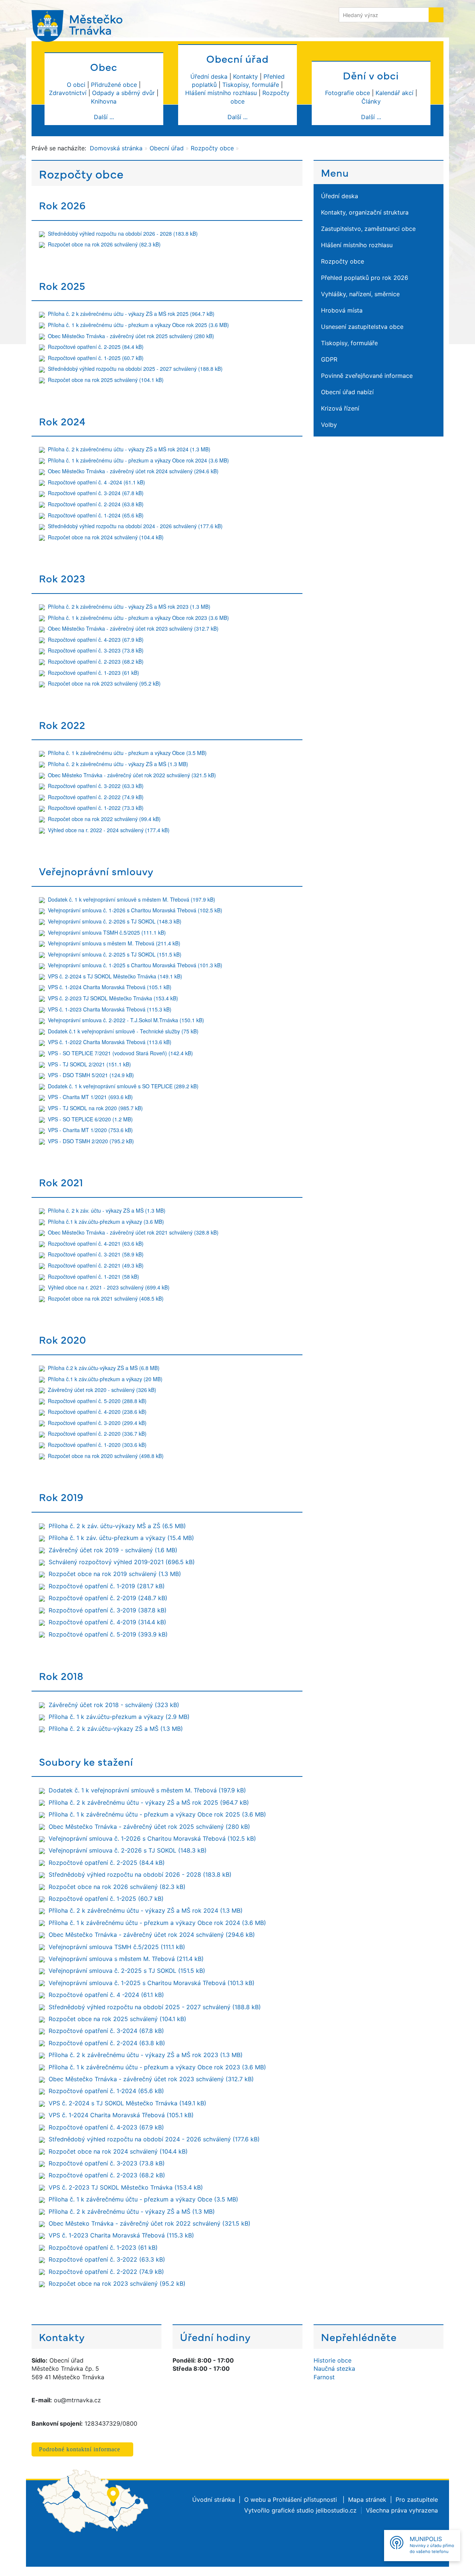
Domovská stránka (116, 148)
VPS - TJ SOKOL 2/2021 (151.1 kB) (89, 1064)
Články (371, 101)
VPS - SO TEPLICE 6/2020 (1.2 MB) (90, 1119)
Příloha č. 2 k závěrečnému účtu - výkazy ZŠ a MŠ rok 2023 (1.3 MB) (129, 607)
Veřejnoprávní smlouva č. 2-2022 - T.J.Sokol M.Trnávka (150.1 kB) (126, 1020)
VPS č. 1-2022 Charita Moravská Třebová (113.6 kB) (110, 1042)
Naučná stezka (334, 2369)
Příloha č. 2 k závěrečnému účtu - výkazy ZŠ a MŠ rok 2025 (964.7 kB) (131, 314)
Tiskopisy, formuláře (251, 85)
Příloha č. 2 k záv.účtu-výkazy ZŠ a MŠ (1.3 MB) (116, 1729)
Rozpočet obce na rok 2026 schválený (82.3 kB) (104, 244)
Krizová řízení (340, 408)
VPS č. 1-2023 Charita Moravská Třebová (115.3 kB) (110, 1009)
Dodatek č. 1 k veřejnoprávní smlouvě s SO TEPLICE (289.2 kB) (123, 1086)
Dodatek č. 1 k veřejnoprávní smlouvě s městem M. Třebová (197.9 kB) (132, 899)
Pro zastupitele (417, 2500)
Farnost (324, 2377)
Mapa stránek (367, 2500)
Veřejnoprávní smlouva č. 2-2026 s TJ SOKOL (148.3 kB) (115, 921)
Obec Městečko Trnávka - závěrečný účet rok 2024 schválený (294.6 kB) (133, 471)
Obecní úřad (167, 148)
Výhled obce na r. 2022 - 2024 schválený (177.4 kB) (109, 830)
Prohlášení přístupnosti (306, 2500)
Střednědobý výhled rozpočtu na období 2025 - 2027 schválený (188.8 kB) (135, 369)
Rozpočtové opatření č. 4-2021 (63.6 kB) (96, 1243)
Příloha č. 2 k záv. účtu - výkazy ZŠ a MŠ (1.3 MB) (107, 1210)
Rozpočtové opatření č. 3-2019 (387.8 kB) (108, 1610)
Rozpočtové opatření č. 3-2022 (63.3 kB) (96, 786)
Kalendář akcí (394, 93)
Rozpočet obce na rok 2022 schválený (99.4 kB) (104, 819)
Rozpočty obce (212, 148)
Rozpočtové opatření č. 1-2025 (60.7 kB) (96, 358)
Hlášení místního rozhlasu (221, 93)
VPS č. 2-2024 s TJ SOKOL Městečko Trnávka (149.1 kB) (115, 976)
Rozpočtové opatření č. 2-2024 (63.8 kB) (96, 504)
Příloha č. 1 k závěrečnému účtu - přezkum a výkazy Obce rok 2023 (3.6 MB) (138, 618)
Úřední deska (209, 76)
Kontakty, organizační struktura (365, 212)
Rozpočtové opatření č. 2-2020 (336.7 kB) (97, 1434)
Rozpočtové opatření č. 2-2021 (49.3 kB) (96, 1265)
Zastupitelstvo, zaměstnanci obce (368, 229)
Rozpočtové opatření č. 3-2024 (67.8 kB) (96, 493)
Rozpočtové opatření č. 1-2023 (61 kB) (94, 673)
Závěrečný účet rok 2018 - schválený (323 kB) (114, 1705)
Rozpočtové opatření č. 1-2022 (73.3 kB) (96, 808)
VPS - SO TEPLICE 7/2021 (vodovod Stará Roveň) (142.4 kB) (120, 1053)
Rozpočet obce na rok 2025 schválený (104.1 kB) (106, 380)
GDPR (329, 359)
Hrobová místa (342, 310)
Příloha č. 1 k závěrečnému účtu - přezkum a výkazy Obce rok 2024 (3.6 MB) (138, 460)
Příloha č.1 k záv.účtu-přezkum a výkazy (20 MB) (105, 1379)
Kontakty (245, 76)
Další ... (104, 117)
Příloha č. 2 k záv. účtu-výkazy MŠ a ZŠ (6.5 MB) (117, 1526)
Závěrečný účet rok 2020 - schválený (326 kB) (102, 1390)
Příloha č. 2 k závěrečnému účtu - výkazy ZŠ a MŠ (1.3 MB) (118, 764)
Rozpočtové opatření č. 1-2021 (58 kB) (94, 1276)
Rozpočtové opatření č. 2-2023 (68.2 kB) (96, 661)
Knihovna (104, 101)
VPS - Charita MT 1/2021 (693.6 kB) (90, 1097)
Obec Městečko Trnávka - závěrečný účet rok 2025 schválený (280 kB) (131, 336)
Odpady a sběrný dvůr (123, 93)
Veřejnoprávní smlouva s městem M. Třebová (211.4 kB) (114, 943)
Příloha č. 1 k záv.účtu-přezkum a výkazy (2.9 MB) (119, 1717)
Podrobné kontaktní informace (80, 2449)
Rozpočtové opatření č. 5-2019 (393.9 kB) (108, 1634)
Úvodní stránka (214, 2500)
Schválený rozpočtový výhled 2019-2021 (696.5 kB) (122, 1562)
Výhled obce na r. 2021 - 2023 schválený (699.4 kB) (109, 1287)
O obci (76, 85)
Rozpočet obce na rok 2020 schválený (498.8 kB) (106, 1456)
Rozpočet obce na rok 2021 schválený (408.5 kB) (106, 1298)
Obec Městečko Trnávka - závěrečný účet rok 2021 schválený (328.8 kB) (133, 1232)
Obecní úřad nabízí (347, 392)
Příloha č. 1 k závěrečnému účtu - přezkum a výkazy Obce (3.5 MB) (127, 753)
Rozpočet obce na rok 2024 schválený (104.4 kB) (106, 537)
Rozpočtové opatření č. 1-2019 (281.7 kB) (107, 1586)
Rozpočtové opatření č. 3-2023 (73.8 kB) (96, 650)
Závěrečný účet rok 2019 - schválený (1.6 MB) (113, 1550)
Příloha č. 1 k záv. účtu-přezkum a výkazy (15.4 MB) (121, 1538)
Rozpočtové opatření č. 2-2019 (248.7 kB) (108, 1598)
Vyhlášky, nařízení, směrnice (360, 294)
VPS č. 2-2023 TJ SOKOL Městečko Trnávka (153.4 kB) (113, 998)
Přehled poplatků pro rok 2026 (365, 278)
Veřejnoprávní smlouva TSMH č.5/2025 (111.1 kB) (107, 932)
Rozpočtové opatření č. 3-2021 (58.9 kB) (96, 1254)
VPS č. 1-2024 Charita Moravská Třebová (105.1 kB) (110, 987)
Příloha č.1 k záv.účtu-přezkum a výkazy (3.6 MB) (106, 1222)
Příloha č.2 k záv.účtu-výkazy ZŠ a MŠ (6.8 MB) (104, 1368)
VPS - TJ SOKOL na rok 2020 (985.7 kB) (95, 1108)
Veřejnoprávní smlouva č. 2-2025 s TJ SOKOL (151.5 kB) (115, 954)
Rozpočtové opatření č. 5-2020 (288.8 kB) (97, 1401)
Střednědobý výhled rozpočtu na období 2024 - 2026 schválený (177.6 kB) (135, 526)
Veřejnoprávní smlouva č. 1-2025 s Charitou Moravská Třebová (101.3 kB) (135, 965)
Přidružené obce (114, 85)
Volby (329, 425)
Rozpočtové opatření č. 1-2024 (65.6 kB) (96, 515)
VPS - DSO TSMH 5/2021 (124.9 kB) (91, 1075)
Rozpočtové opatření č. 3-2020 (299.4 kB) (97, 1423)
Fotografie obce (348, 93)
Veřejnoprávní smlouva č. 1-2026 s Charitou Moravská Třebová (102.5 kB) (135, 910)
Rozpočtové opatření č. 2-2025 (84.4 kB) (96, 347)
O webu (255, 2500)
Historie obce (332, 2360)
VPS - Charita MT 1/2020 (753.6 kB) (90, 1130)
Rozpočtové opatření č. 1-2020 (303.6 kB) (97, 1445)
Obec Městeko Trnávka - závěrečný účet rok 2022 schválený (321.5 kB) (132, 775)
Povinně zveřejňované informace (367, 376)
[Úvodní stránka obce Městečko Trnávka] (80, 23)
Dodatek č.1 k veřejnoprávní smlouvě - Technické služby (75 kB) (123, 1031)
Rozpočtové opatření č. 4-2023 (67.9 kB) (96, 640)
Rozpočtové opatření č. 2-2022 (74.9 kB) (96, 797)
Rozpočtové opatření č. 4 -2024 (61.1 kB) (96, 482)
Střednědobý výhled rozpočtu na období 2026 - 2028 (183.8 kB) (123, 233)
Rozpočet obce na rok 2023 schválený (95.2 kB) (104, 683)
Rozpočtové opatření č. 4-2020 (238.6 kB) (97, 1412)
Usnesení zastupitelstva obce (362, 327)
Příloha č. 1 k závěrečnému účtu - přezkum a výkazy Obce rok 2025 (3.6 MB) (138, 325)
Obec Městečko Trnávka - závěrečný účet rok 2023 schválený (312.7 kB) (133, 628)
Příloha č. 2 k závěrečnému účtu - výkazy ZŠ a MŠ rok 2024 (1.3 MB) (129, 449)
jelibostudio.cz (336, 2510)
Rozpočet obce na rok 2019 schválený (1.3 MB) (115, 1574)
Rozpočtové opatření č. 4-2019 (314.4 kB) (107, 1622)
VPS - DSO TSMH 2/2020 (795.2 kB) (91, 1141)
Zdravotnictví (68, 93)
